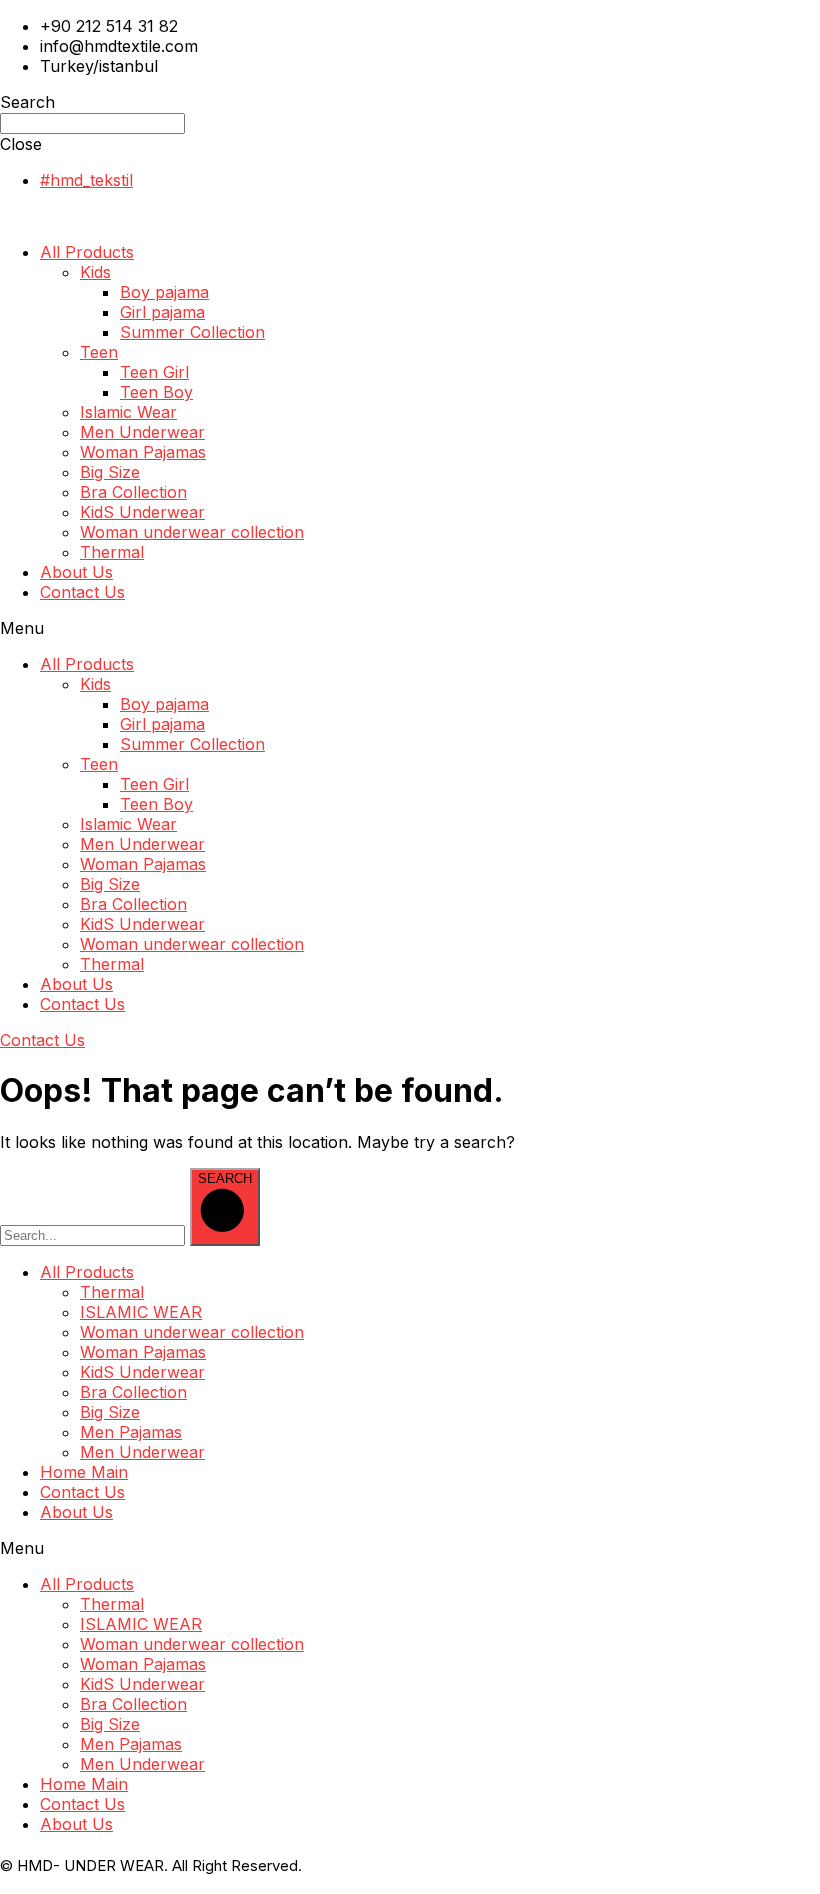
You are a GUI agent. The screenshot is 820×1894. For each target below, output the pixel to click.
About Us (76, 572)
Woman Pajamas (143, 452)
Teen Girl (154, 372)
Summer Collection (192, 332)
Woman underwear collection (192, 532)
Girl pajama (162, 312)
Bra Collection (133, 492)
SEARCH (225, 1178)
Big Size (110, 472)
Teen (99, 352)
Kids (95, 272)
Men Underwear (142, 432)
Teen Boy (156, 392)
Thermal (112, 552)
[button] (410, 628)
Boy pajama (164, 292)
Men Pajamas (131, 1432)
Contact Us (82, 592)
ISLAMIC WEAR (141, 1312)
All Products (87, 252)
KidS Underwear (142, 512)
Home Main (84, 1472)
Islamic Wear (128, 412)
